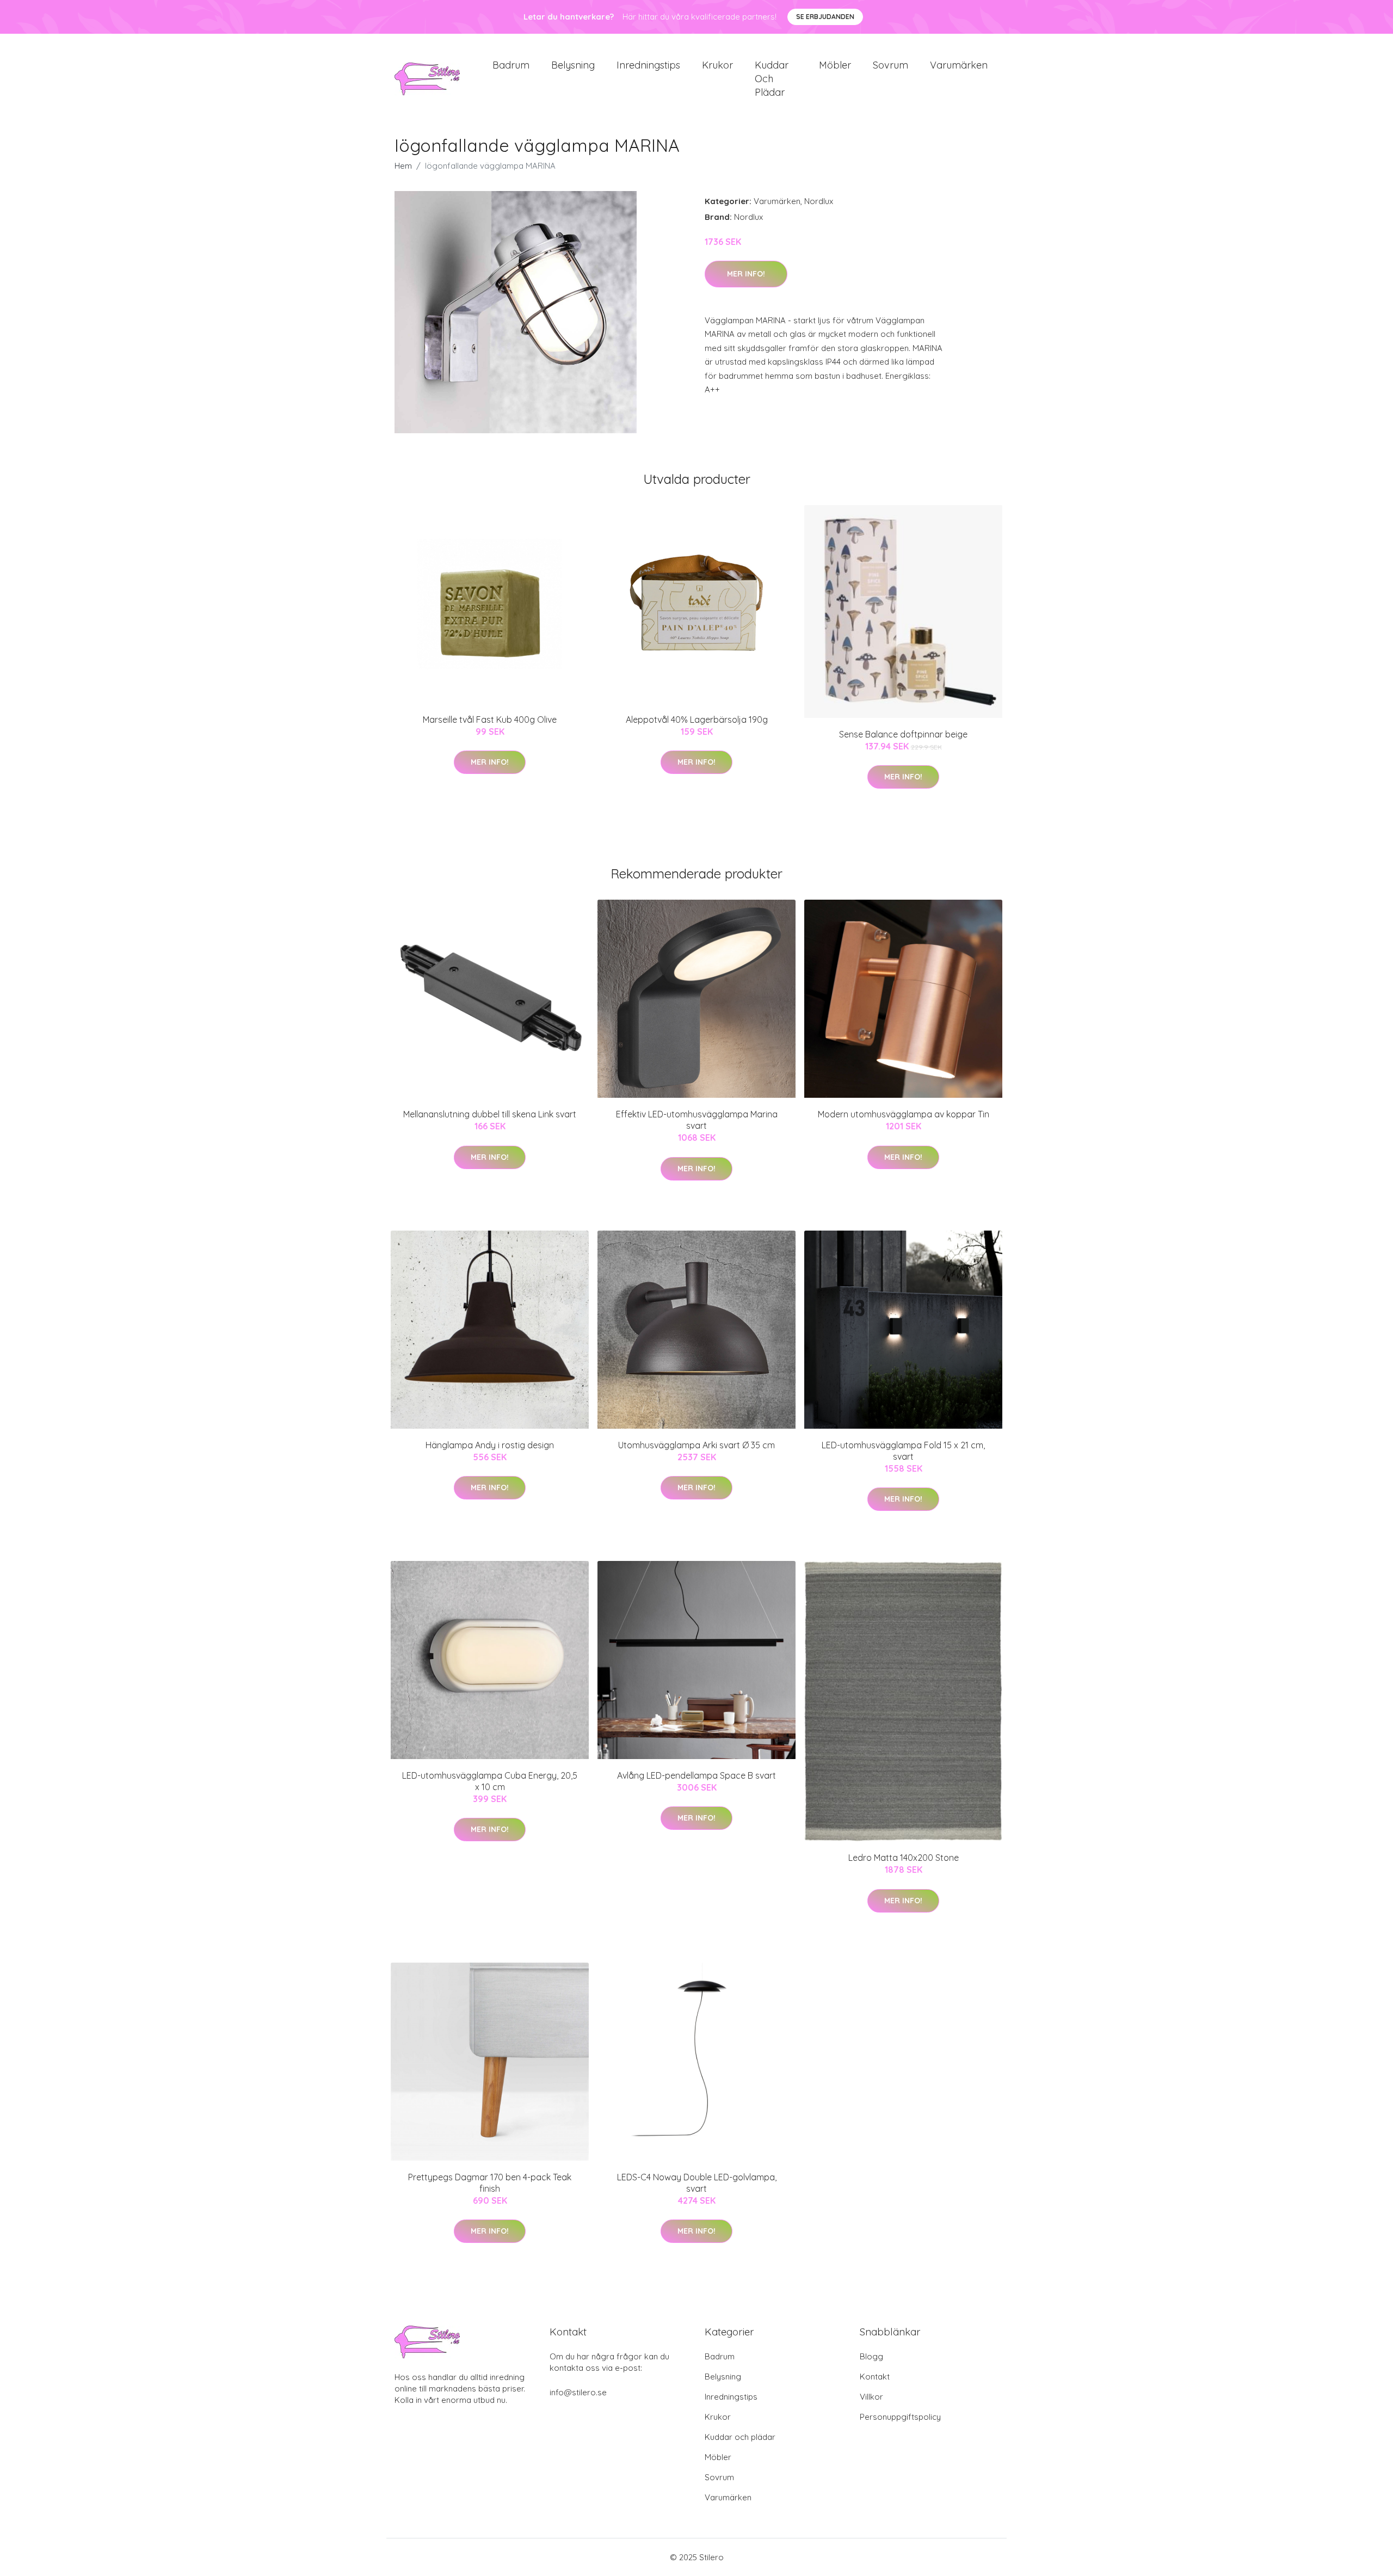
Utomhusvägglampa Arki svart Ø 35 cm (696, 1445)
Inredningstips (648, 65)
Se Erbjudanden (825, 17)
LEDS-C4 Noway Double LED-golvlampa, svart (697, 2183)
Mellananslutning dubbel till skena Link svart (490, 1114)
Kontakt (875, 2377)
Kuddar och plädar (772, 79)
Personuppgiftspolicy (900, 2417)
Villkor (871, 2397)
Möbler (835, 65)
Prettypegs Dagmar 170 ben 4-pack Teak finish (490, 2183)
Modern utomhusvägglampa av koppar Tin (904, 1114)
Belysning (573, 65)
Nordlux (819, 201)
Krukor (717, 65)
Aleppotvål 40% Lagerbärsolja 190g (697, 720)
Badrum (511, 65)
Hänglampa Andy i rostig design (490, 1445)
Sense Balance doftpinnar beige (903, 734)
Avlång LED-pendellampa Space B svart (696, 1775)
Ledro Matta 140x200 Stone (904, 1858)
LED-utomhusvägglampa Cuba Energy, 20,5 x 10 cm (490, 1781)
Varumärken (959, 65)
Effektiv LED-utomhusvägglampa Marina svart (697, 1120)
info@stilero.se (578, 2392)
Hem (403, 166)
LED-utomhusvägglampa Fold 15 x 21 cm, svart (903, 1451)
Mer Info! (746, 274)
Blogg (871, 2356)
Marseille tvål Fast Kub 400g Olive (490, 720)
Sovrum (890, 65)
